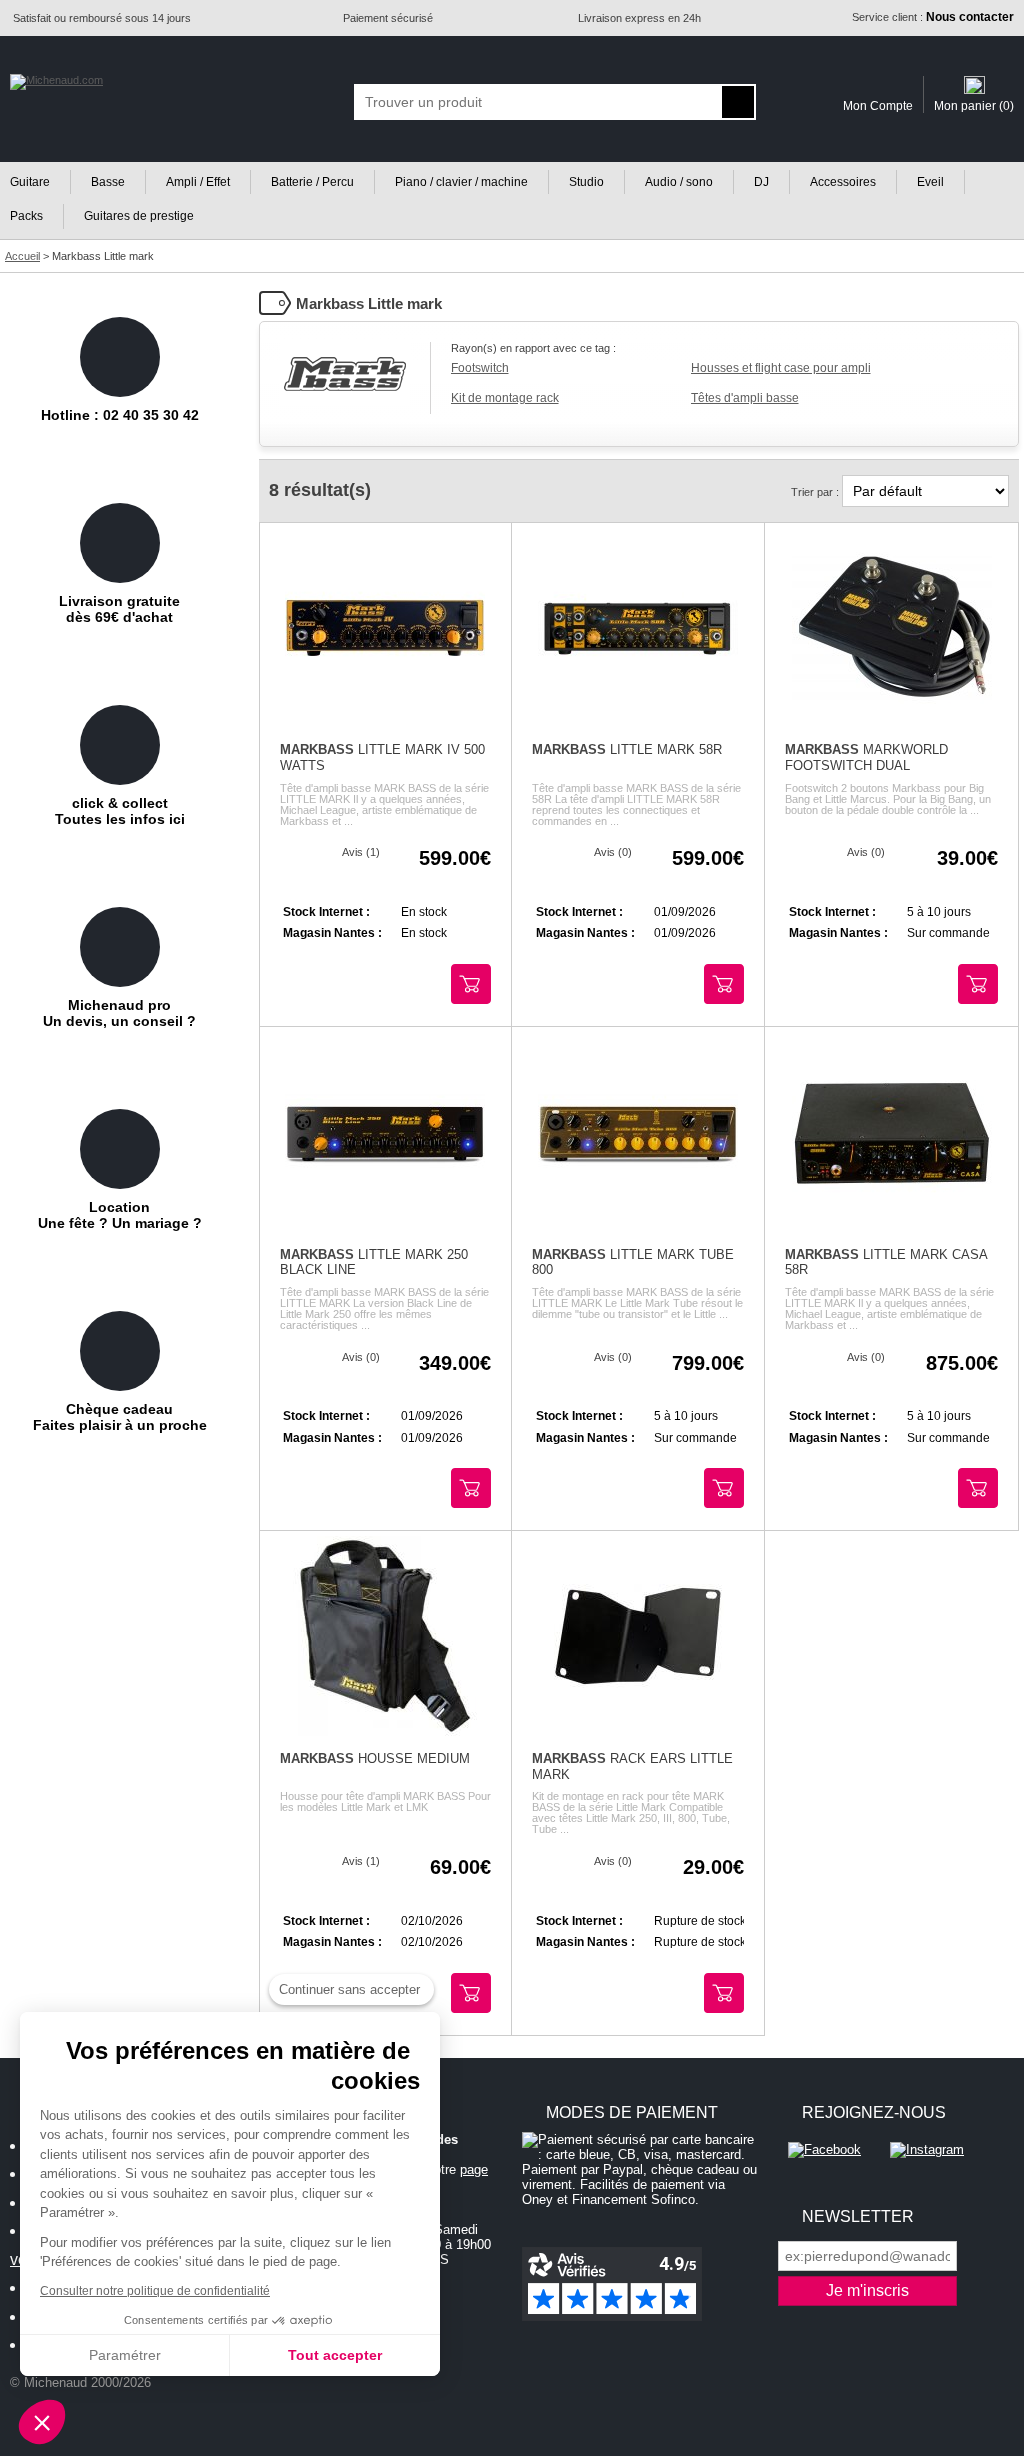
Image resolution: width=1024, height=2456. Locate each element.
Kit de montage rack (505, 398)
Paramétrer (125, 2355)
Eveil (930, 182)
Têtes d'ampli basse (745, 398)
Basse (108, 182)
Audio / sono (679, 182)
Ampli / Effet (198, 182)
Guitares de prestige (139, 216)
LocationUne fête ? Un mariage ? (120, 1215)
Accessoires (843, 182)
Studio (586, 182)
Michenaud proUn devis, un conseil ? (119, 1013)
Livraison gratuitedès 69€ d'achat (119, 609)
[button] (42, 2422)
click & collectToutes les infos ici (120, 811)
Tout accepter (335, 2355)
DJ (761, 182)
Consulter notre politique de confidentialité (155, 2291)
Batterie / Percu (312, 182)
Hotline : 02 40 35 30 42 (120, 415)
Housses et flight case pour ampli (781, 368)
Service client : (933, 17)
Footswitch (480, 368)
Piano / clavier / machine (461, 182)
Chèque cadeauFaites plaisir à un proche (120, 1417)
